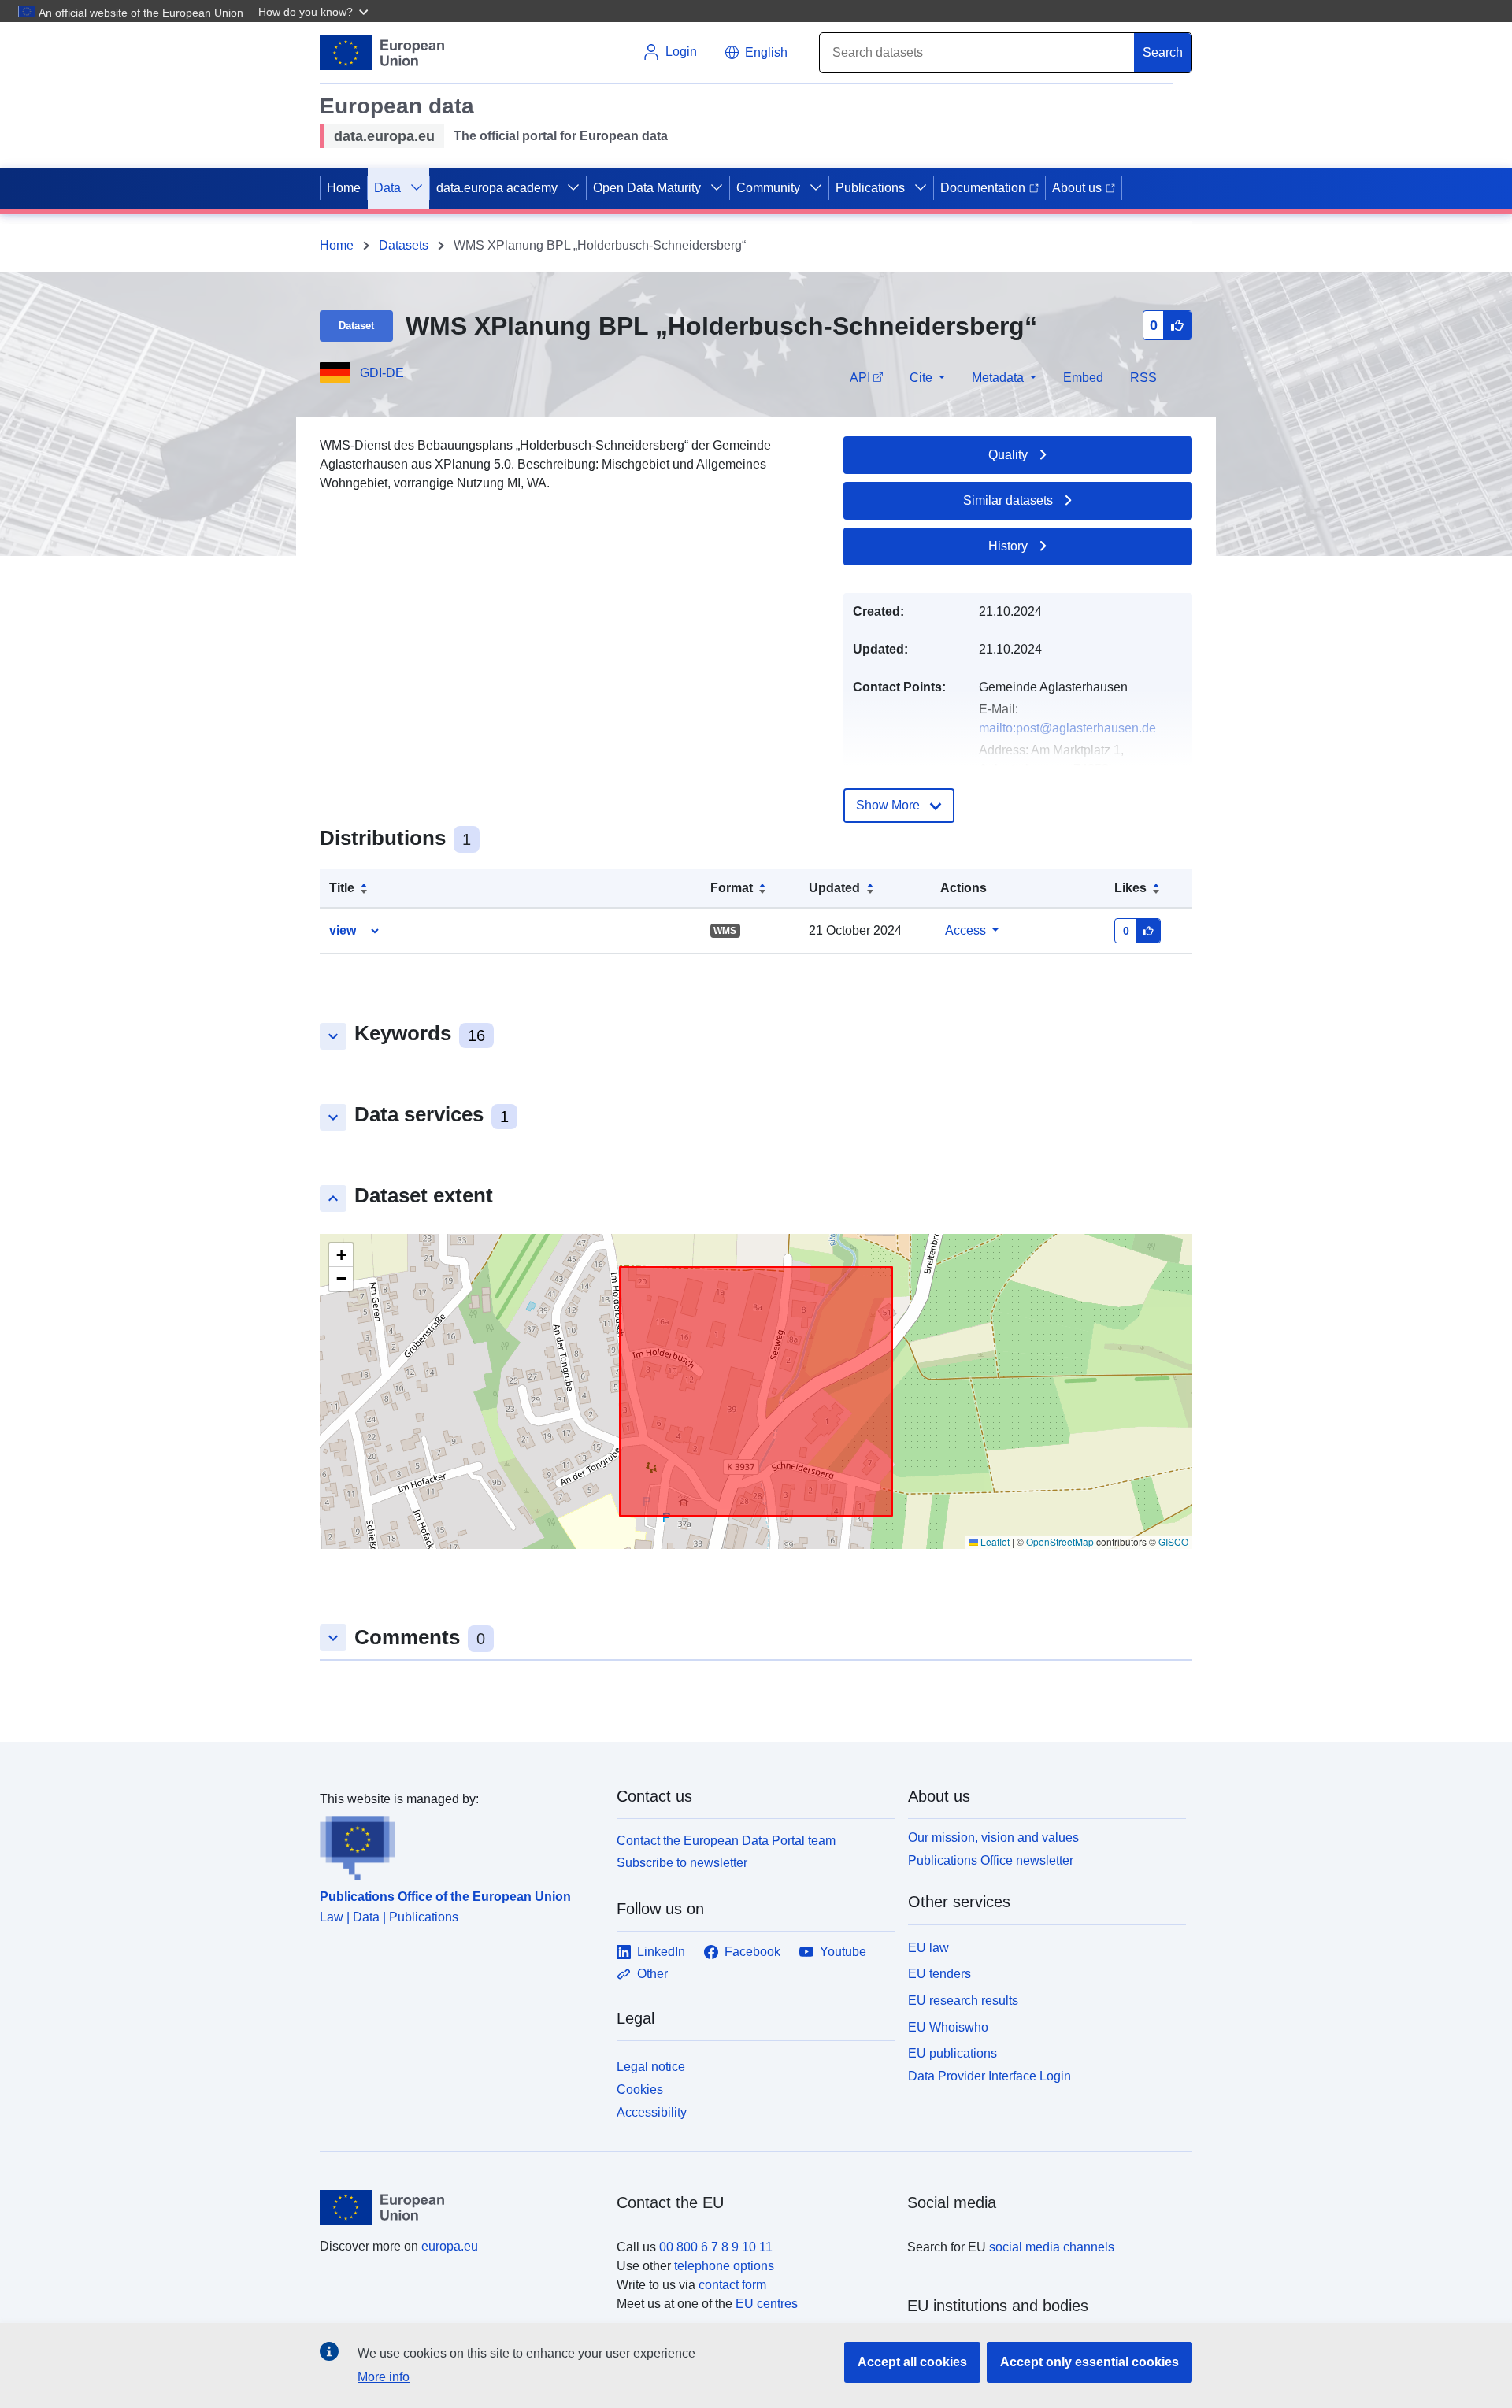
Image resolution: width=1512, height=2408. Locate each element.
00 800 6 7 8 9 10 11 (716, 2247)
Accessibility (652, 2112)
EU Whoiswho (948, 2027)
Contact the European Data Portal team (726, 1841)
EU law (928, 1948)
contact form (732, 2285)
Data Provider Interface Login (989, 2076)
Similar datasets (1008, 500)
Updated (834, 888)
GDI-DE (382, 373)
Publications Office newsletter (991, 1860)
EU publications (952, 2053)
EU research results (963, 2000)
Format (732, 888)
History (1008, 546)
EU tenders (939, 1974)
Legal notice (651, 2067)
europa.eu (450, 2246)
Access (965, 930)
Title (342, 888)
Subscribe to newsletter (682, 1863)
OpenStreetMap (1060, 1541)
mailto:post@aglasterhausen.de (1067, 728)
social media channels (1052, 2247)
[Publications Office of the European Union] (459, 1845)
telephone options (724, 2266)
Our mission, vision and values (993, 1837)
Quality (1008, 455)
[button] (315, 11)
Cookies (640, 2089)
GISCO (1173, 1541)
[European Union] (459, 2207)
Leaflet (994, 1541)
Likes (1130, 888)
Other (652, 1974)
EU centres (767, 2304)
